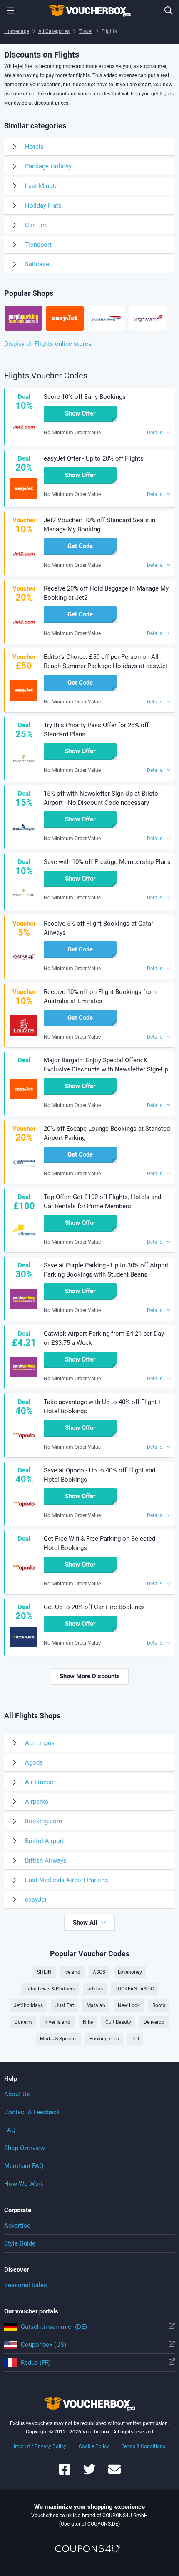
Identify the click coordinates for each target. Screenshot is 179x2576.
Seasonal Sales (26, 2285)
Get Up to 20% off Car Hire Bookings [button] (94, 1607)
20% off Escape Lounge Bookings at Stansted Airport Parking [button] (107, 1133)
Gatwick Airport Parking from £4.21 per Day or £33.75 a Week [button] (104, 1338)
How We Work (24, 2184)
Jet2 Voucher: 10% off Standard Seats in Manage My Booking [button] (99, 525)
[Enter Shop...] (169, 10)
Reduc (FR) (36, 2363)
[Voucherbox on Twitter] (89, 2473)
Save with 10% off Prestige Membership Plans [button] (107, 862)
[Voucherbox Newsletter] (114, 2473)
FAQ (10, 2130)
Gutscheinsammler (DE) (54, 2327)
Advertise (17, 2226)
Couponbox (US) (44, 2345)
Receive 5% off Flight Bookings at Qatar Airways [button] (98, 928)
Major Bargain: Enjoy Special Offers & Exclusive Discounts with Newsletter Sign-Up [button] (106, 1065)
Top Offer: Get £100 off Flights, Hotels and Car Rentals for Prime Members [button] (102, 1202)
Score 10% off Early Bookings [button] (85, 397)
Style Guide (20, 2243)
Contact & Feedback (32, 2112)
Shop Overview (25, 2148)
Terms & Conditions (143, 2446)
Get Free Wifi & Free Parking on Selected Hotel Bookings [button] (99, 1543)
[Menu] (10, 10)
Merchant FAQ (24, 2166)
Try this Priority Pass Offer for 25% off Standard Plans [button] (96, 730)
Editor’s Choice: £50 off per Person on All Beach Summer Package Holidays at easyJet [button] (106, 661)
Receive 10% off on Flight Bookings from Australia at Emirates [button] (100, 996)
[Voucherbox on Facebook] (65, 2473)
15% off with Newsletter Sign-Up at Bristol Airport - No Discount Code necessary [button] (102, 798)
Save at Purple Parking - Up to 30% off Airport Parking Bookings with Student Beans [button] (106, 1270)
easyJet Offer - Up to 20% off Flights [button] (94, 458)
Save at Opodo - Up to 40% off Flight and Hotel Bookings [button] (99, 1475)
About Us (17, 2094)
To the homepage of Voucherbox (89, 10)
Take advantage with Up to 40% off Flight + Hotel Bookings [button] (103, 1407)
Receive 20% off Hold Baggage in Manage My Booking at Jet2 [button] (106, 593)
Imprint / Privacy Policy (40, 2446)
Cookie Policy (94, 2446)
